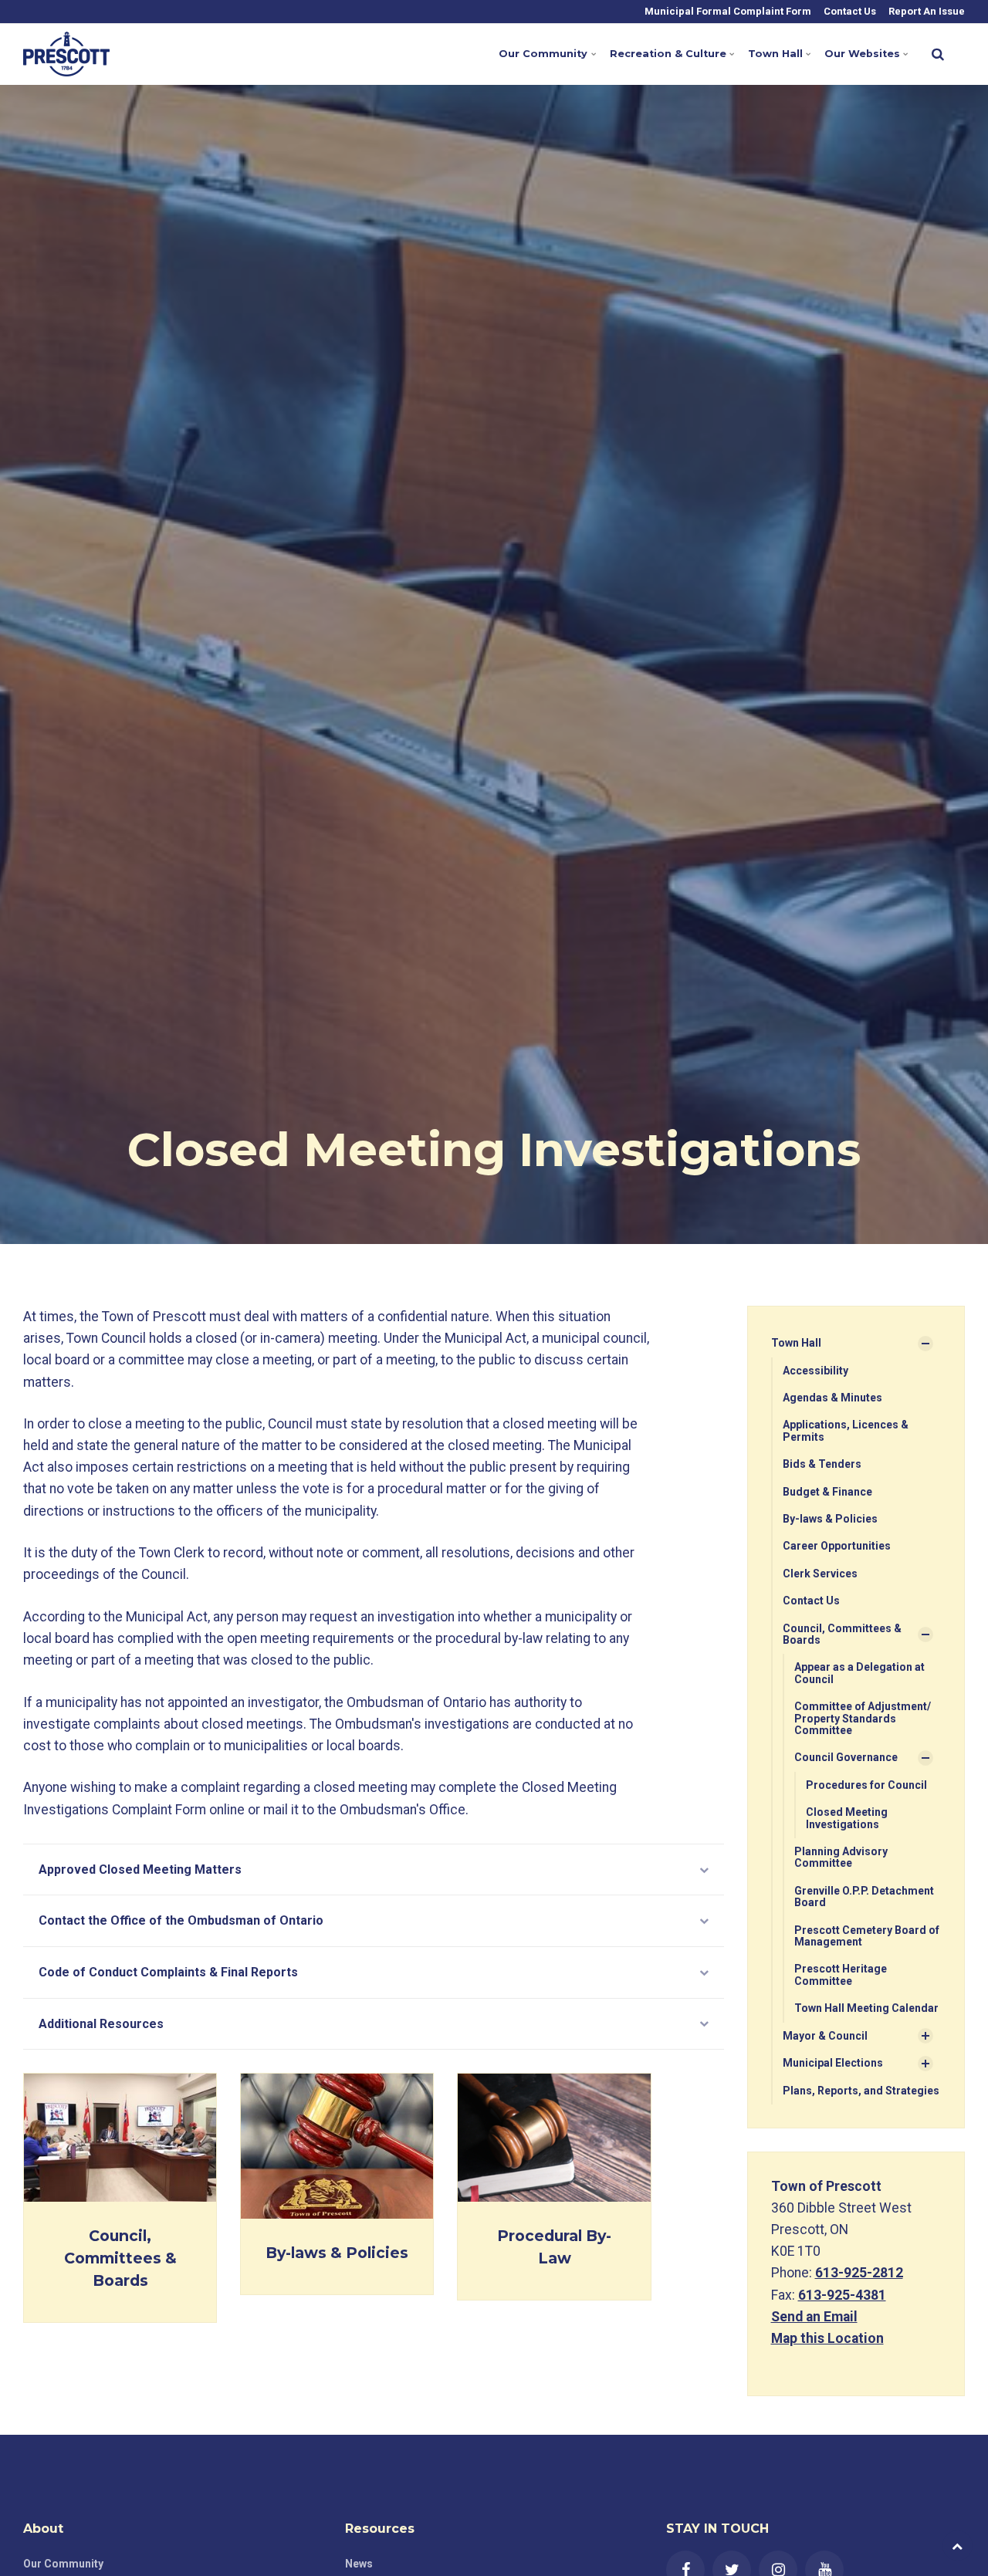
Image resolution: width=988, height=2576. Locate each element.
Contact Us (849, 11)
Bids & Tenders (822, 1464)
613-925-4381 (842, 2295)
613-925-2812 (859, 2273)
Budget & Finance (827, 1492)
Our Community (543, 54)
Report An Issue (925, 11)
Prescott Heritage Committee (841, 1974)
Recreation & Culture (668, 54)
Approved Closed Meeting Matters (140, 1869)
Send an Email (814, 2317)
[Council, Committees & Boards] (120, 2138)
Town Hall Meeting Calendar (866, 2008)
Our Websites (862, 54)
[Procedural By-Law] (554, 2138)
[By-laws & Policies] (337, 2146)
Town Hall (775, 54)
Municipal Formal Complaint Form (727, 11)
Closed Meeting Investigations (847, 1818)
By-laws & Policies (337, 2253)
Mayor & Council (825, 2036)
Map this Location (827, 2338)
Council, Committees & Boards (120, 2258)
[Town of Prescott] (66, 54)
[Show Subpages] (925, 1344)
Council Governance (846, 1757)
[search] (938, 54)
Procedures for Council (866, 1785)
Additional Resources (101, 2024)
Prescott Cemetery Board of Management (867, 1936)
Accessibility (815, 1371)
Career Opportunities (837, 1546)
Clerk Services (820, 1574)
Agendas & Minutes (832, 1398)
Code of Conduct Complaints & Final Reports (168, 1972)
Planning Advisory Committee (841, 1857)
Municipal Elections (833, 2063)
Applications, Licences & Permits (846, 1430)
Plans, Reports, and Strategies (861, 2091)
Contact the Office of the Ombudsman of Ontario (181, 1920)
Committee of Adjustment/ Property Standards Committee (863, 1718)
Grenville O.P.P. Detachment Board (864, 1897)
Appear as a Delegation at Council (859, 1673)
